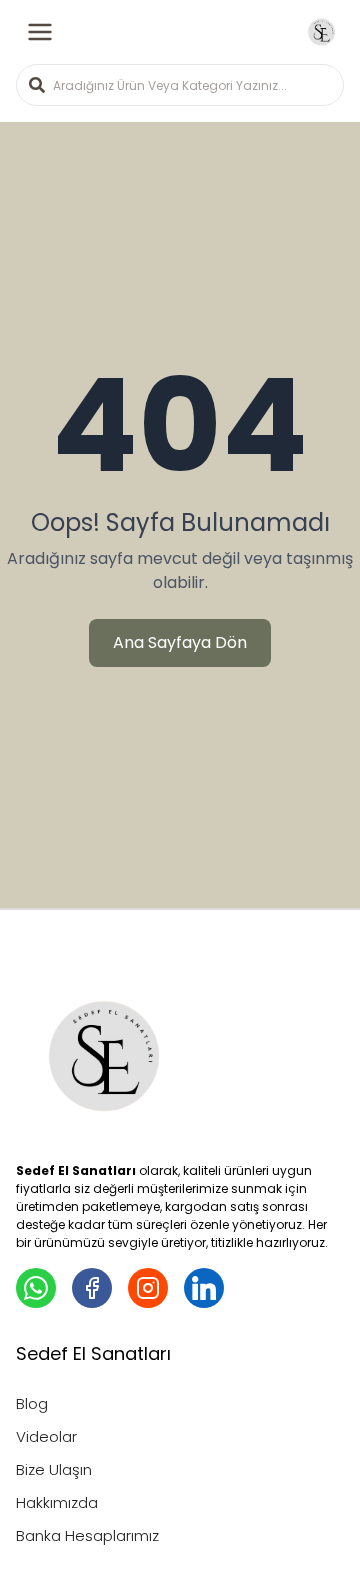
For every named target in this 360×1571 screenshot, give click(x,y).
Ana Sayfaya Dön (180, 642)
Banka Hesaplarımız (87, 1535)
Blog (32, 1403)
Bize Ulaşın (54, 1469)
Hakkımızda (57, 1502)
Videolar (46, 1436)
